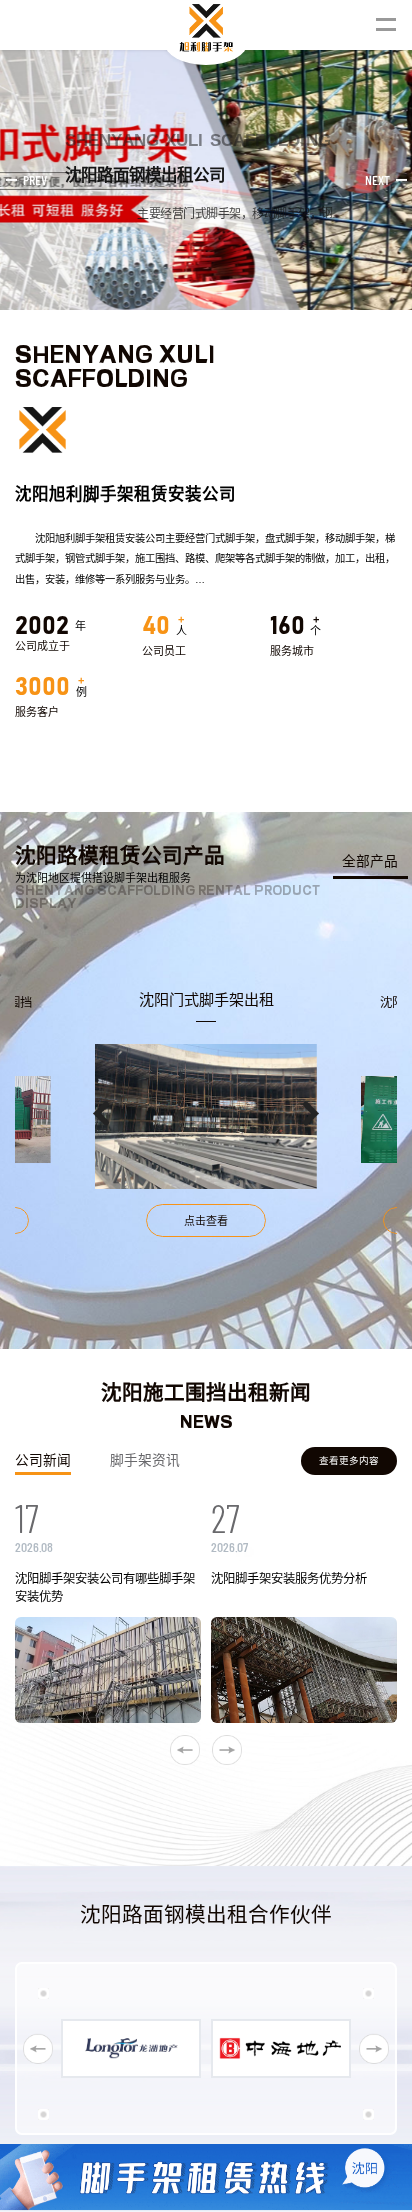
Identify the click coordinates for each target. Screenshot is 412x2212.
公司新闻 (43, 1460)
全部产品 (370, 861)
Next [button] (311, 1113)
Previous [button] (101, 1113)
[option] (206, 1113)
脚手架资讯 (145, 1460)
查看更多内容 (349, 1460)
